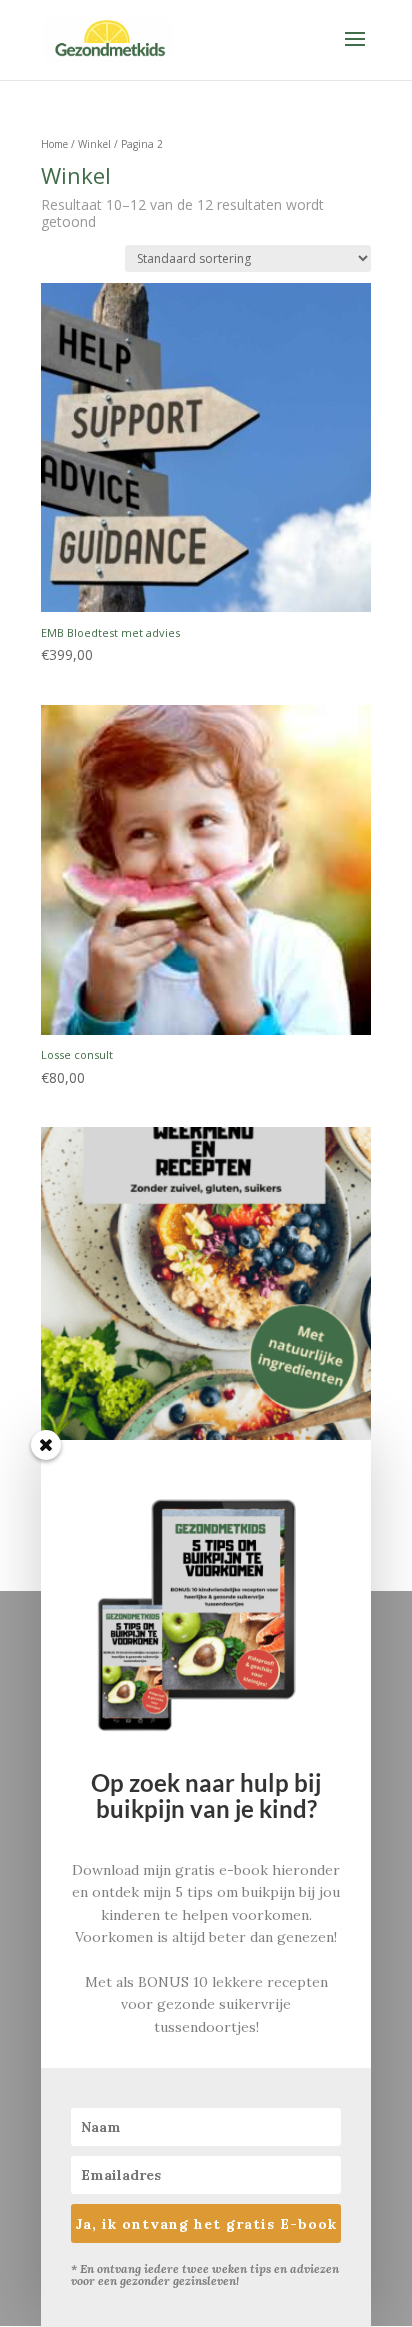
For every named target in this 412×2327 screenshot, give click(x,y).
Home (54, 144)
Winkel (94, 144)
